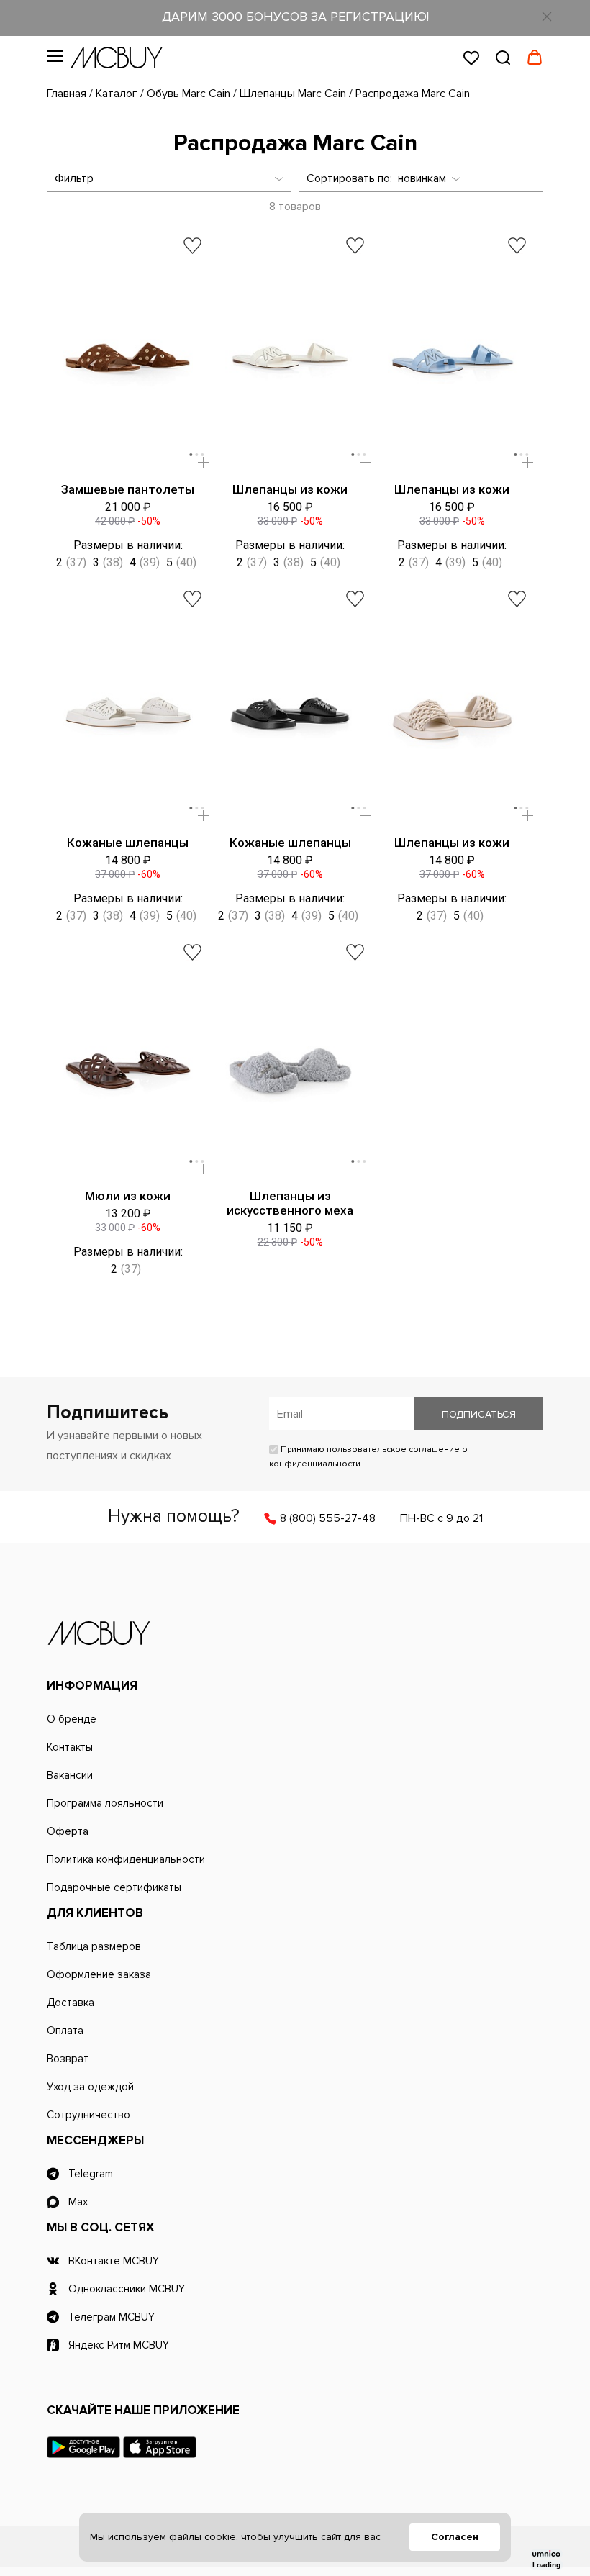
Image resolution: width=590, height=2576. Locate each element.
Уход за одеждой (90, 2087)
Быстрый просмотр (203, 462)
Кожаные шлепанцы (128, 843)
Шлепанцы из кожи (290, 489)
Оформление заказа (99, 1974)
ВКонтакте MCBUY (114, 2261)
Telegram (91, 2174)
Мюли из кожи (128, 1196)
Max (78, 2202)
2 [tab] (196, 455)
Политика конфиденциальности (126, 1859)
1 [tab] (191, 455)
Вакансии (70, 1775)
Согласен (455, 2537)
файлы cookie (203, 2537)
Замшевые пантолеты (128, 489)
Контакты (70, 1747)
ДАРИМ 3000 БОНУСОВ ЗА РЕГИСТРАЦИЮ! (295, 17)
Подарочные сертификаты (114, 1887)
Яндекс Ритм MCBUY (119, 2345)
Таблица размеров (94, 1946)
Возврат (68, 2059)
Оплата (65, 2031)
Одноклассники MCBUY (127, 2289)
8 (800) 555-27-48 (328, 1518)
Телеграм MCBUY (112, 2317)
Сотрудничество (88, 2115)
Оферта (68, 1831)
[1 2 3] (128, 360)
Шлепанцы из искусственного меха (290, 1203)
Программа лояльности (105, 1803)
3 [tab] (202, 455)
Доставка (71, 2003)
